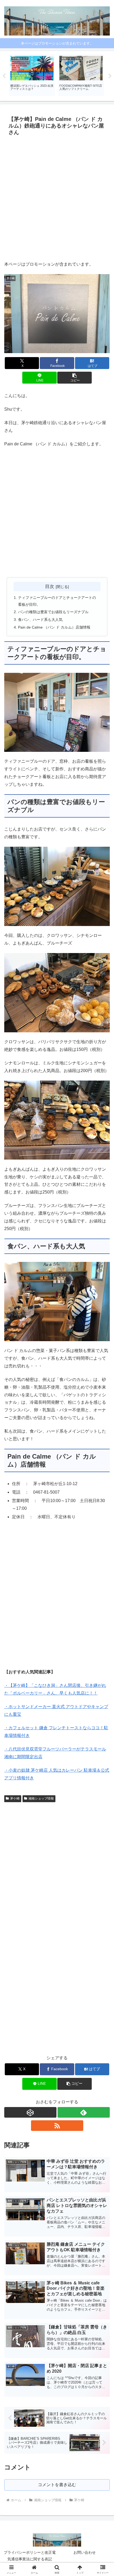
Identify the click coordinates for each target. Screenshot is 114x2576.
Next (110, 76)
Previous (4, 76)
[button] (74, 378)
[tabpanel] (32, 75)
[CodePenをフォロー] (30, 2112)
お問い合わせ (85, 2552)
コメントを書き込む (57, 2485)
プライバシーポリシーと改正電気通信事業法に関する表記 (30, 2556)
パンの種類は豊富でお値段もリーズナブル (53, 612)
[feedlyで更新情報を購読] (84, 2112)
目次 (50, 586)
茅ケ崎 (15, 1798)
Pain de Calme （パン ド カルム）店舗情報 (54, 627)
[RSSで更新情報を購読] (57, 2126)
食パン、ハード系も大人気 (40, 620)
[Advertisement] (57, 198)
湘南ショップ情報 (41, 1798)
